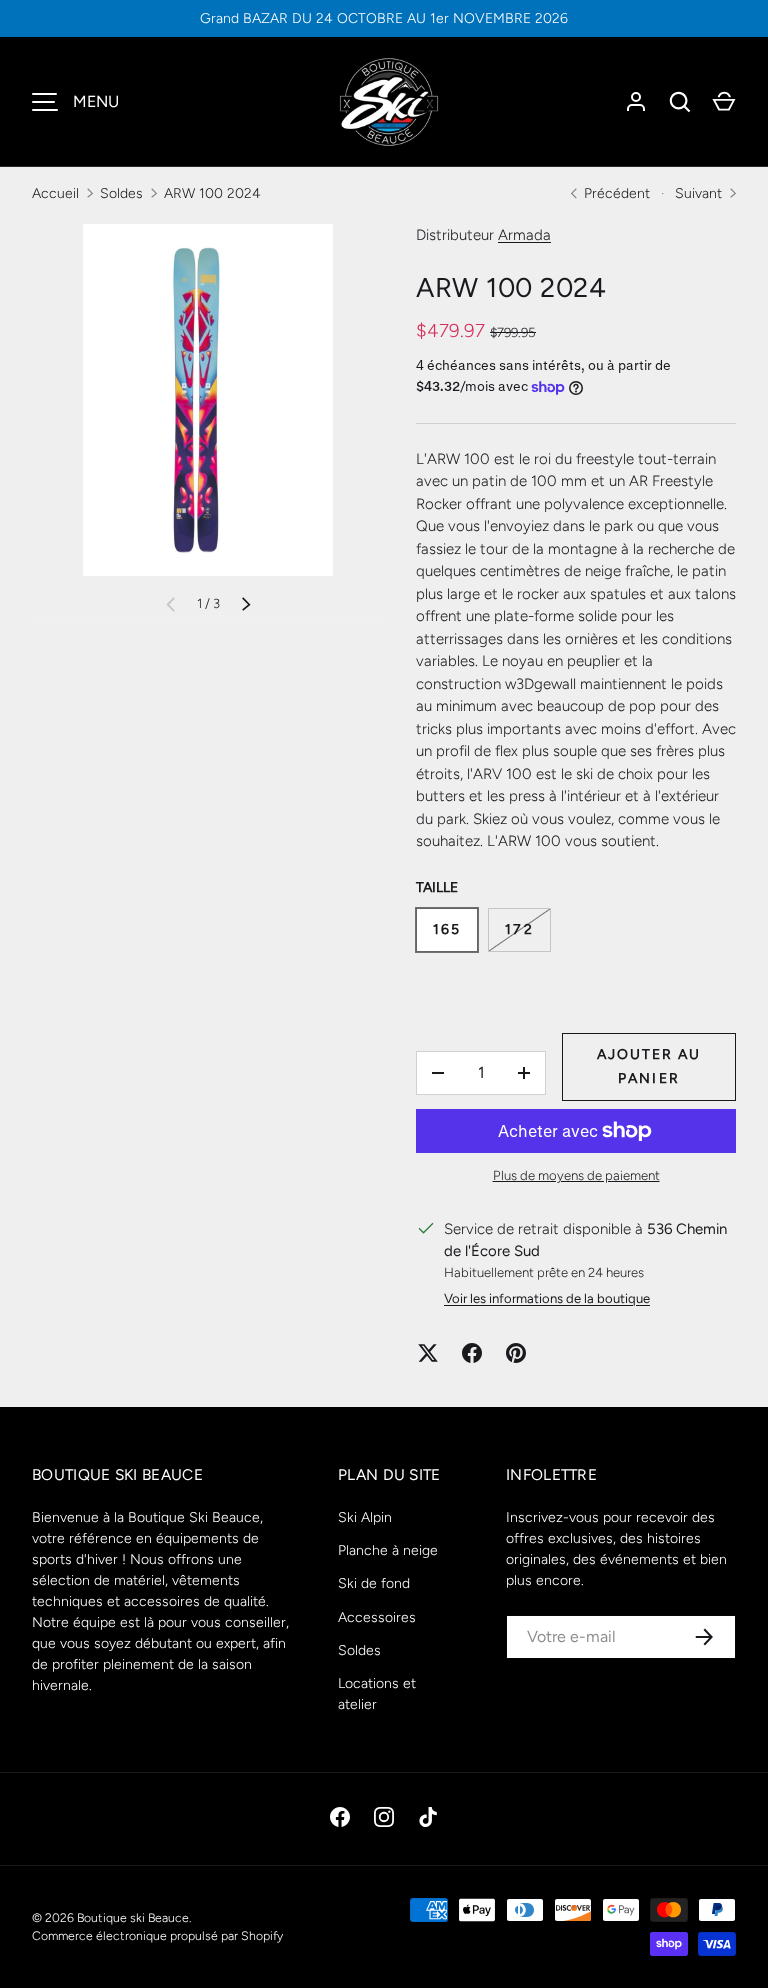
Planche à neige (388, 1550)
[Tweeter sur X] (428, 1353)
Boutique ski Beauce (133, 1917)
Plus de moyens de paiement (576, 1175)
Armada (524, 235)
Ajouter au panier (649, 1066)
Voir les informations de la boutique (547, 1298)
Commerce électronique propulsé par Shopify (157, 1935)
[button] (724, 102)
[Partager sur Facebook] (472, 1353)
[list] (208, 400)
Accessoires (377, 1617)
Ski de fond (374, 1583)
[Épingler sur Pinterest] (516, 1353)
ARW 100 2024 (212, 193)
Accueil (55, 193)
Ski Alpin (365, 1517)
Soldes (121, 193)
